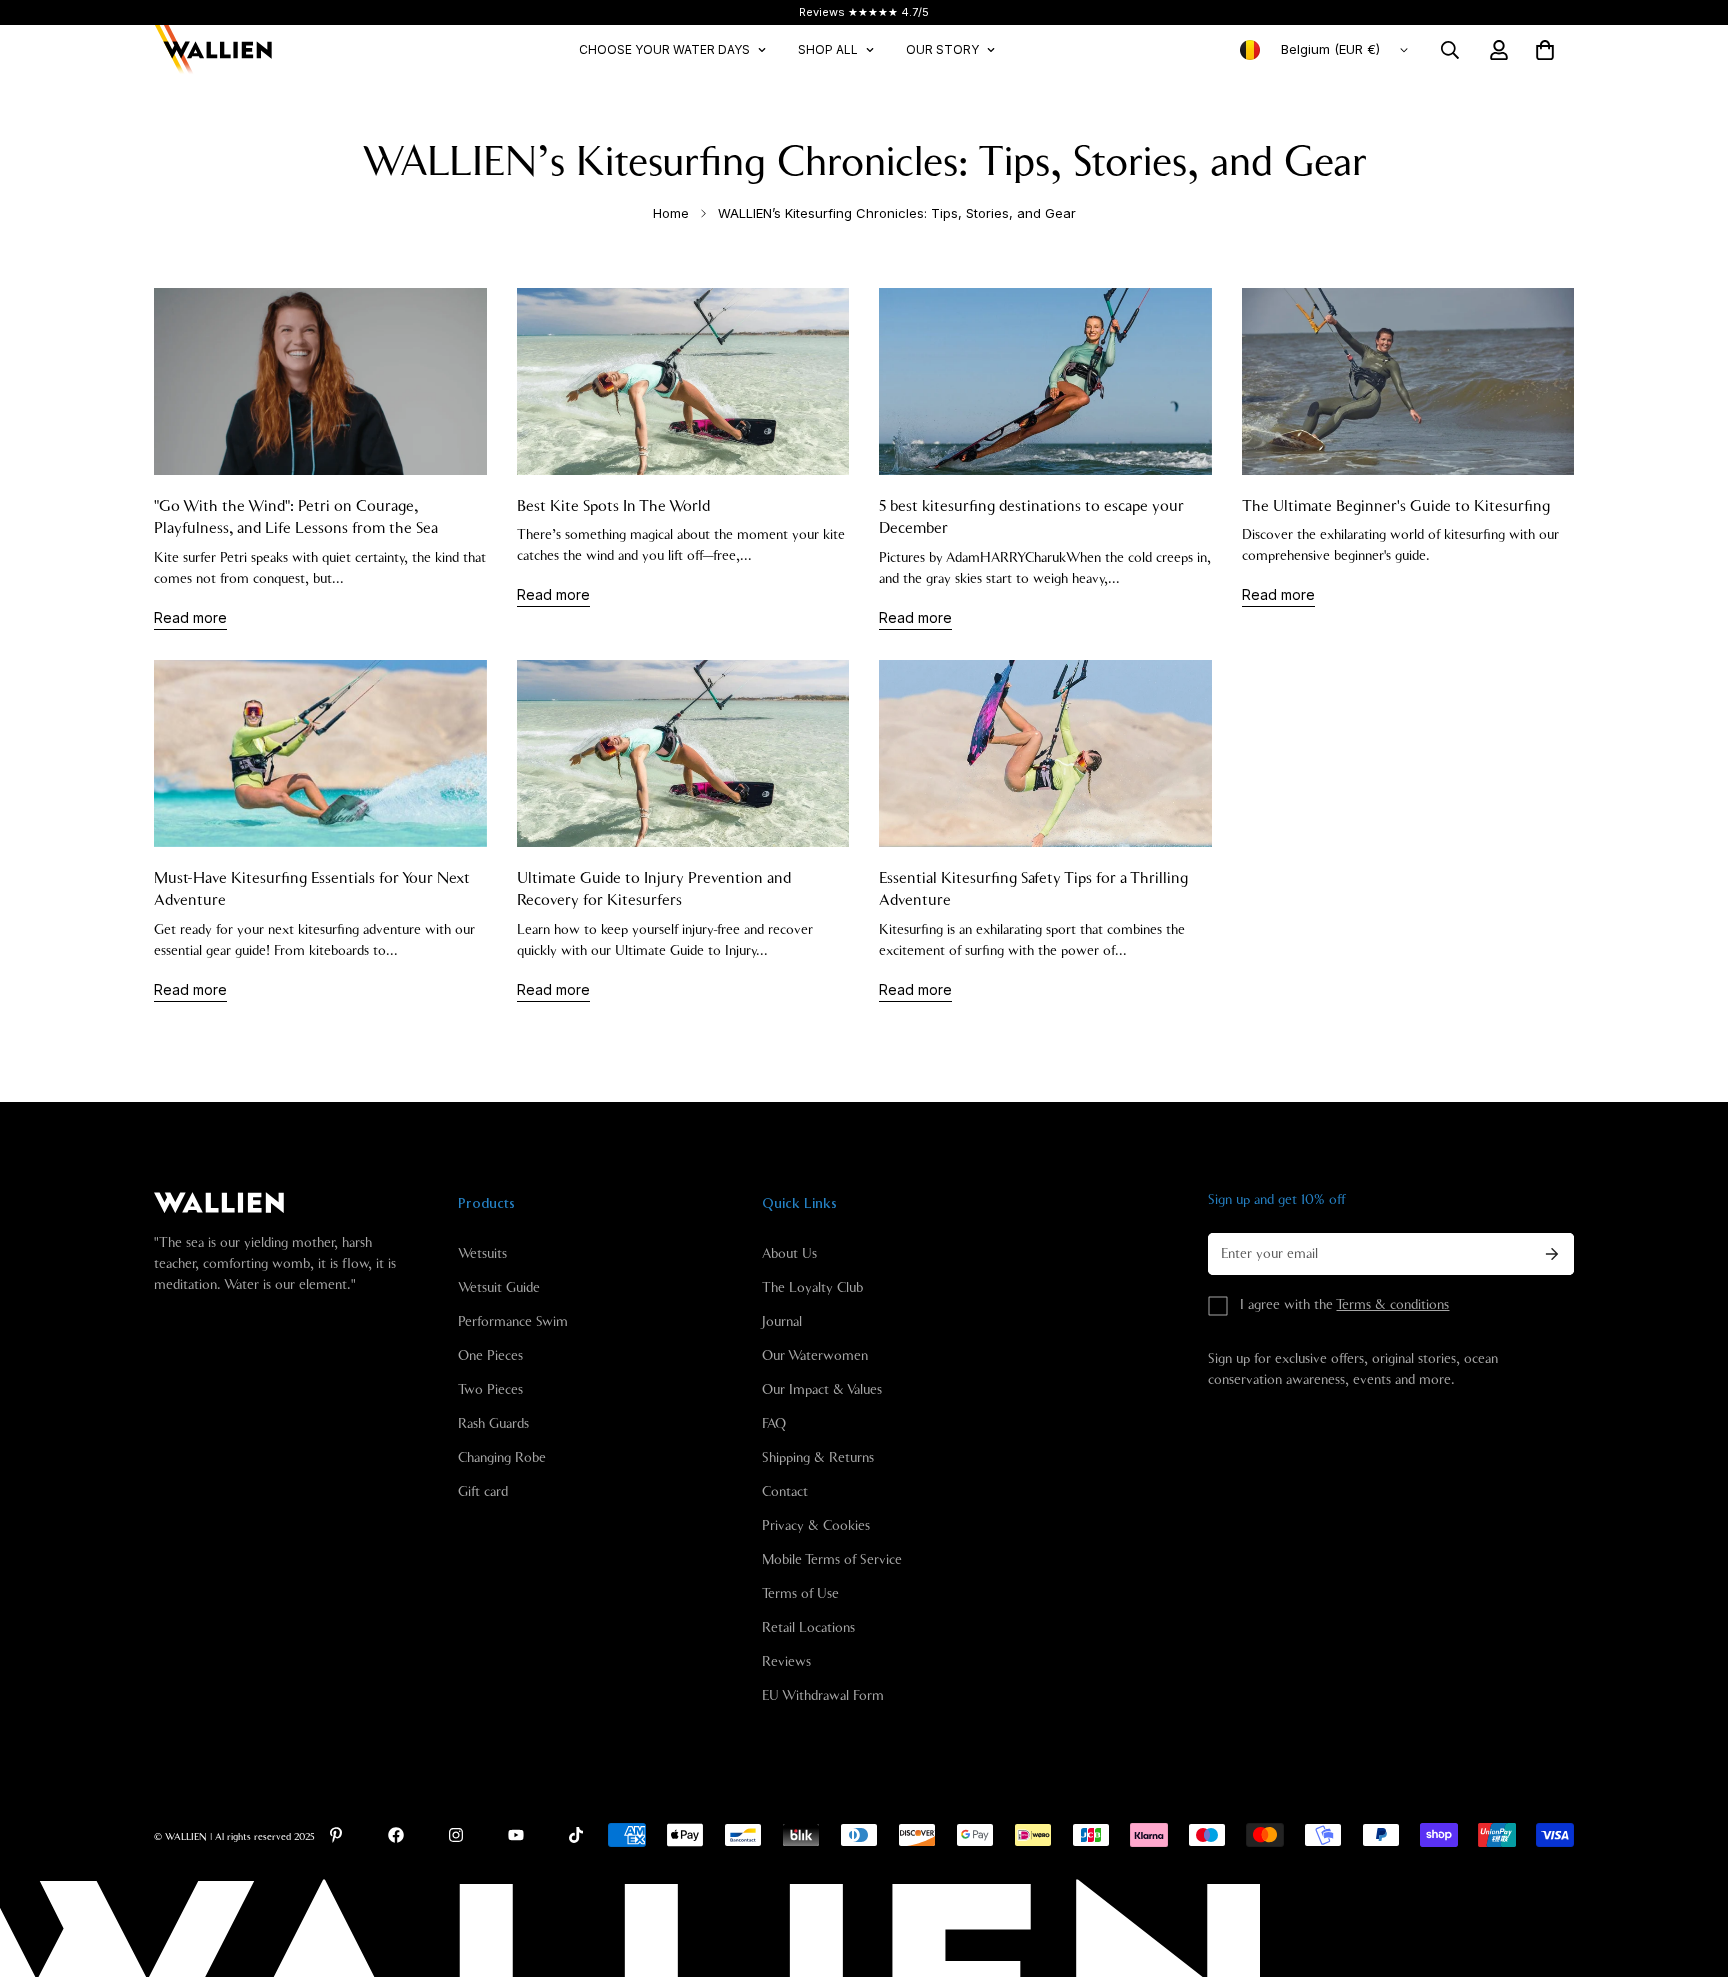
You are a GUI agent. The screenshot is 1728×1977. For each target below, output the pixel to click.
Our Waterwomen (815, 1356)
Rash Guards (493, 1424)
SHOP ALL (828, 49)
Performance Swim (513, 1322)
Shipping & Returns (818, 1458)
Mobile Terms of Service (832, 1560)
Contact (785, 1492)
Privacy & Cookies (816, 1526)
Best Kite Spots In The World (613, 506)
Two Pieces (490, 1390)
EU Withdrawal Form (823, 1696)
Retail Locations (808, 1628)
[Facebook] (396, 1835)
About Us (789, 1254)
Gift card (483, 1492)
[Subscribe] (1552, 1254)
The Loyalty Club (812, 1288)
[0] (1545, 50)
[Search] (1450, 50)
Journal (782, 1322)
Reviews (786, 1662)
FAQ (774, 1424)
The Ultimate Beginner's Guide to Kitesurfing (1396, 506)
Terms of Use (800, 1594)
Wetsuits (482, 1254)
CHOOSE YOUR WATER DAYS (664, 49)
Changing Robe (502, 1458)
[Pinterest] (336, 1835)
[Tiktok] (576, 1835)
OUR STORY (942, 49)
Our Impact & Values (822, 1390)
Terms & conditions (1392, 1305)
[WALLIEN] (214, 50)
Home (671, 213)
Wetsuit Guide (499, 1288)
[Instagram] (456, 1835)
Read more (190, 617)
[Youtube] (516, 1835)
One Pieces (490, 1356)
